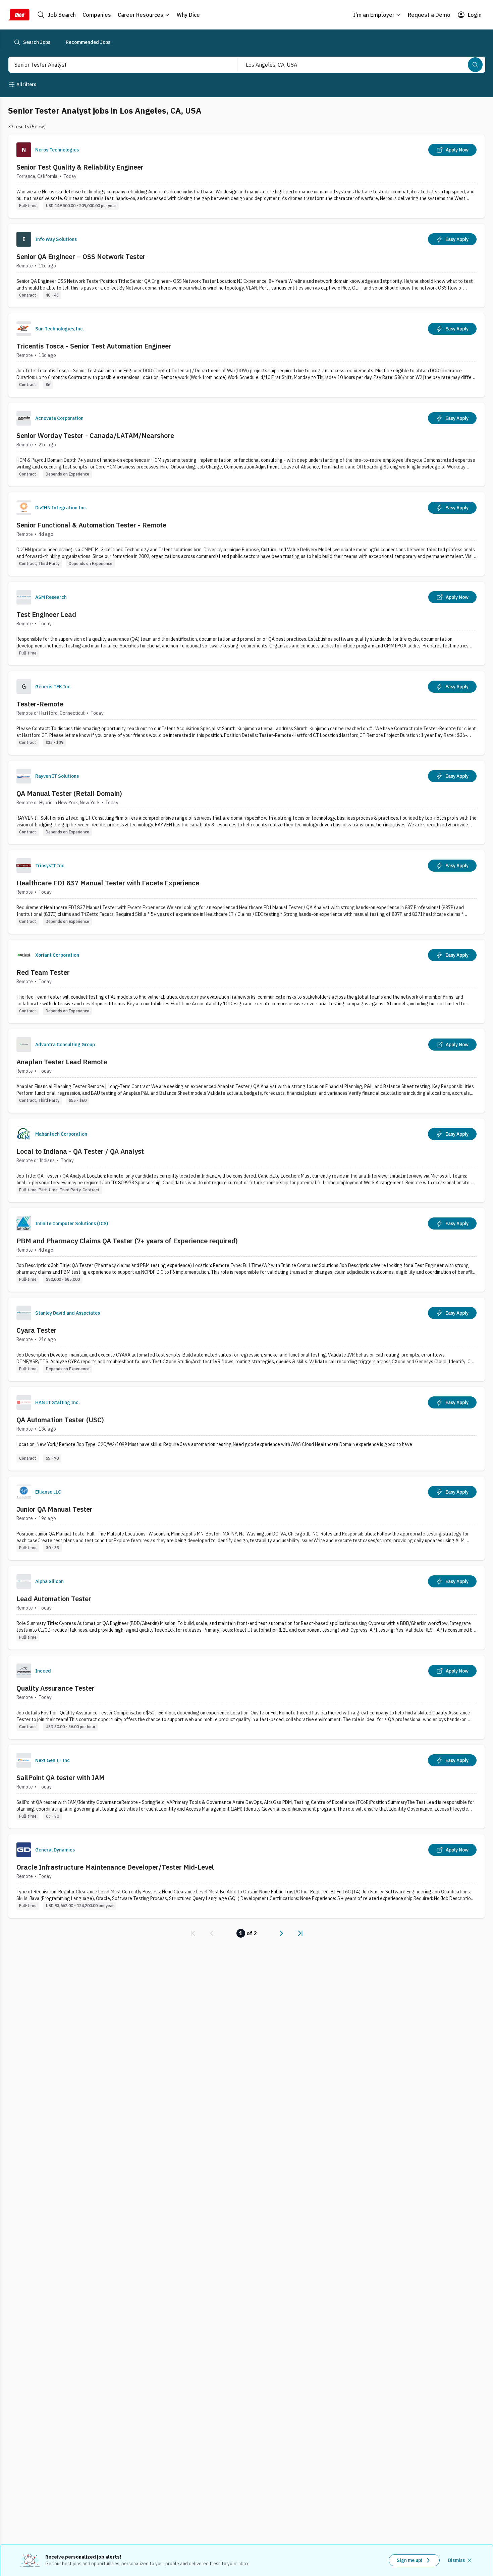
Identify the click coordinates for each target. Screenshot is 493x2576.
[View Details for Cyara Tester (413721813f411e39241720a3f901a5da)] (246, 1339)
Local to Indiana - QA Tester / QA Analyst (80, 1151)
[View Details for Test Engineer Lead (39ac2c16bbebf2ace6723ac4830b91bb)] (246, 623)
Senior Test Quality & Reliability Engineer (80, 167)
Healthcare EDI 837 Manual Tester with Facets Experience (108, 883)
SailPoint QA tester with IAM (61, 1778)
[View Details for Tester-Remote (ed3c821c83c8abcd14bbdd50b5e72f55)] (246, 713)
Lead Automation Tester (54, 1599)
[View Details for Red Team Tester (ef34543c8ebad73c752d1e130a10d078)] (246, 981)
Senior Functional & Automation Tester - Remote (91, 525)
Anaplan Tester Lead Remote (62, 1062)
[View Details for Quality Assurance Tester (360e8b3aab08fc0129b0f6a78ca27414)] (246, 1697)
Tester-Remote (40, 704)
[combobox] (116, 65)
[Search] (475, 65)
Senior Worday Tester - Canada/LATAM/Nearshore (95, 435)
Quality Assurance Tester (56, 1688)
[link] (193, 1933)
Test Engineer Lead (46, 614)
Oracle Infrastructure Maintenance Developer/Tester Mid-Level (115, 1867)
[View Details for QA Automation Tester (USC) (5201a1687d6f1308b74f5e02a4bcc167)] (246, 1429)
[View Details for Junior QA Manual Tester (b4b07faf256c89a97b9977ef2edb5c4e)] (246, 1518)
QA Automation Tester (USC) (60, 1420)
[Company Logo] (24, 150)
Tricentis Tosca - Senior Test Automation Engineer (94, 346)
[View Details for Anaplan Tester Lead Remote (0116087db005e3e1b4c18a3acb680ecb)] (246, 1071)
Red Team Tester (43, 972)
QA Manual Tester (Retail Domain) (69, 793)
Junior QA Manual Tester (54, 1509)
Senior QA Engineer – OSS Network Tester (81, 257)
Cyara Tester (37, 1330)
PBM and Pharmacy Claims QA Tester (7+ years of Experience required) (127, 1241)
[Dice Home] (19, 15)
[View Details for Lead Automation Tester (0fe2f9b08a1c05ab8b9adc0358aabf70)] (246, 1608)
